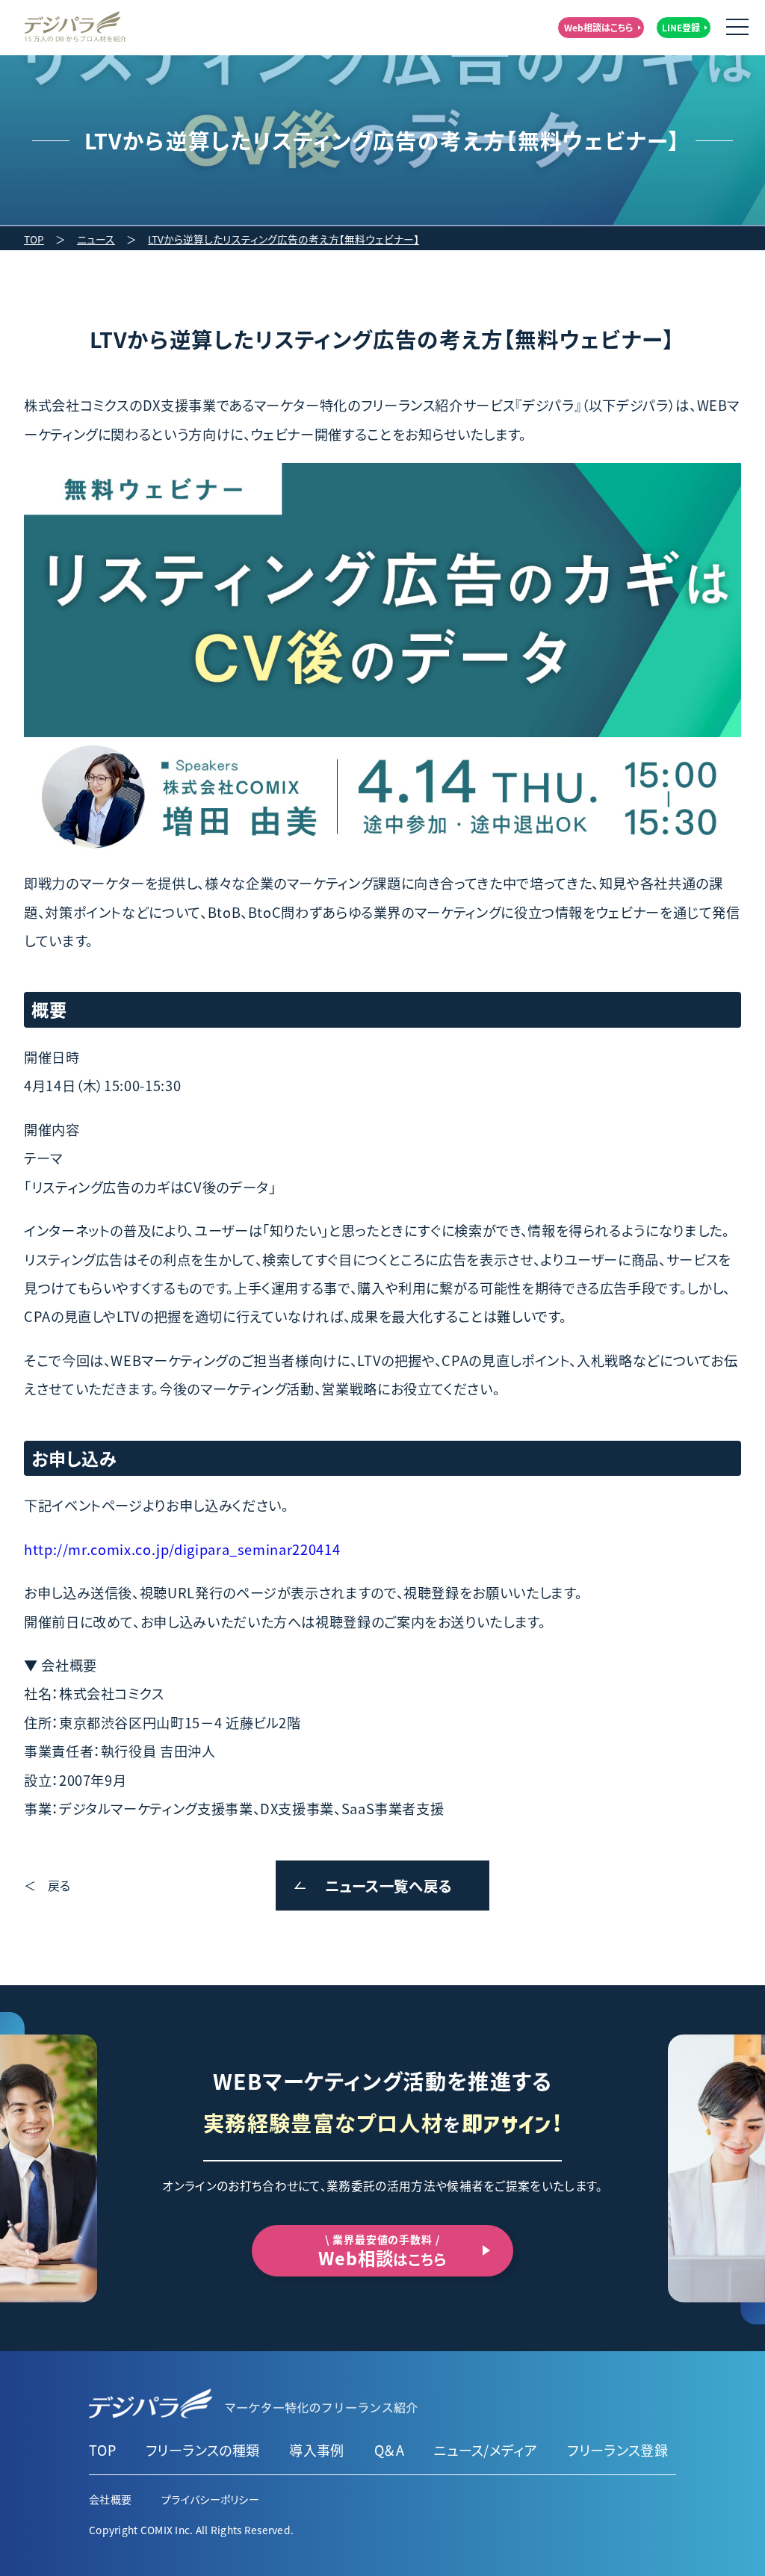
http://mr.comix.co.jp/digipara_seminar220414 (182, 1549)
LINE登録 (681, 27)
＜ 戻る (47, 1885)
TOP (34, 239)
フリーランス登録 (617, 2450)
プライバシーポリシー (210, 2499)
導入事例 (316, 2450)
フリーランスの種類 (202, 2450)
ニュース (96, 239)
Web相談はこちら (599, 27)
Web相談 (382, 2251)
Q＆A (389, 2450)
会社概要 (110, 2499)
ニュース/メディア (486, 2450)
